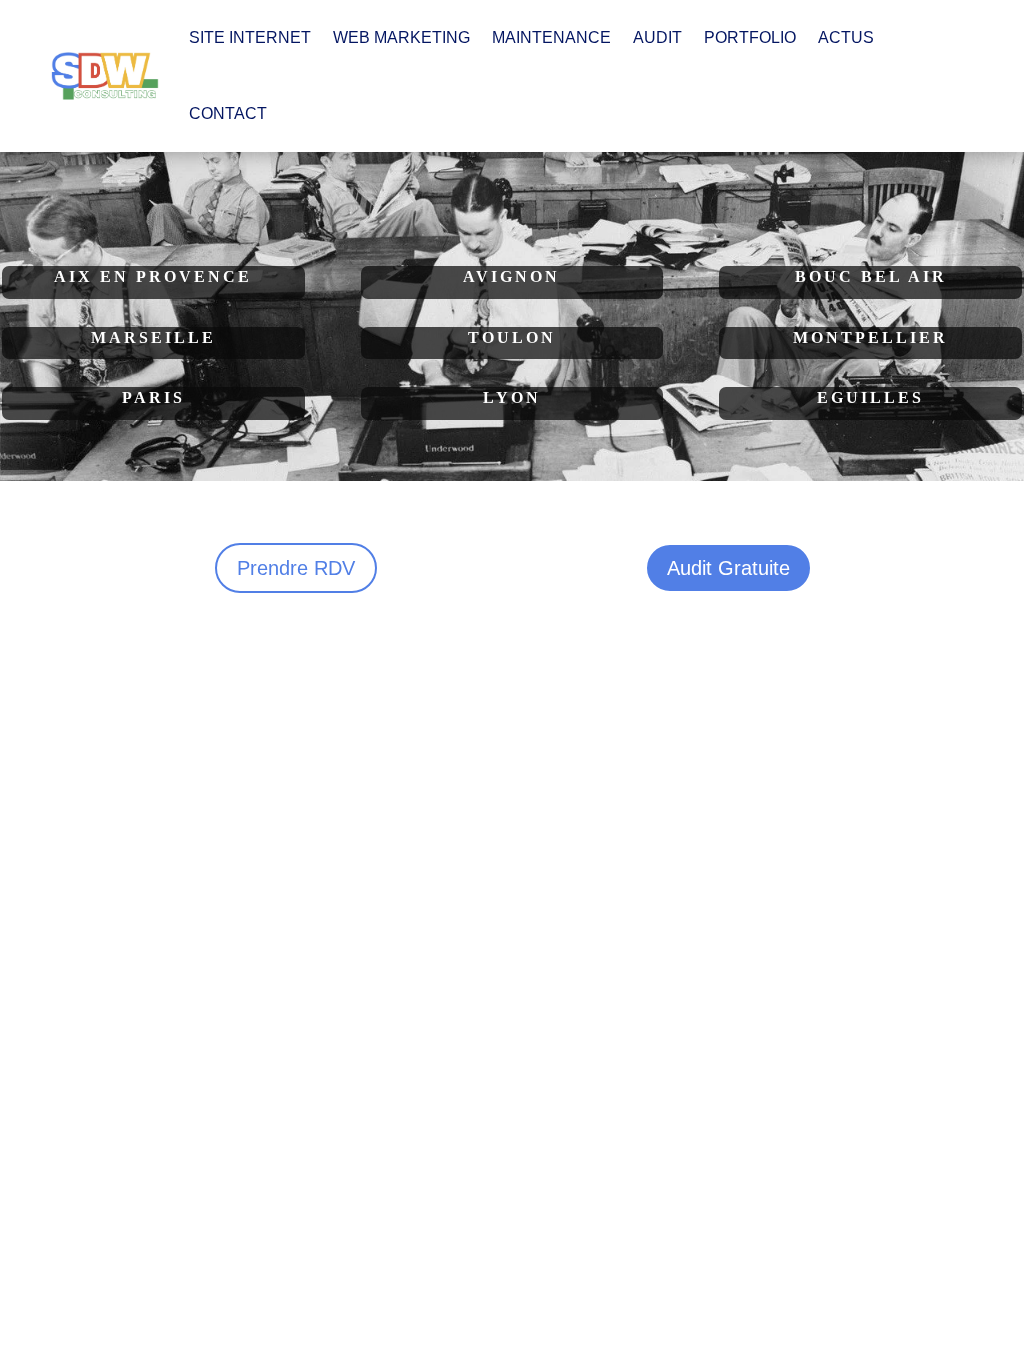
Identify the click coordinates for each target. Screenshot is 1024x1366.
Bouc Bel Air (871, 276)
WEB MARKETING (401, 37)
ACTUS (846, 37)
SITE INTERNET (250, 37)
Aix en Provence (153, 276)
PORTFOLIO (750, 37)
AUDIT (657, 37)
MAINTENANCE (551, 37)
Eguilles (870, 397)
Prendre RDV (296, 568)
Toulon (512, 337)
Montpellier (870, 337)
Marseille (153, 337)
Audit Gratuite (728, 568)
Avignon (511, 276)
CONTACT (228, 113)
